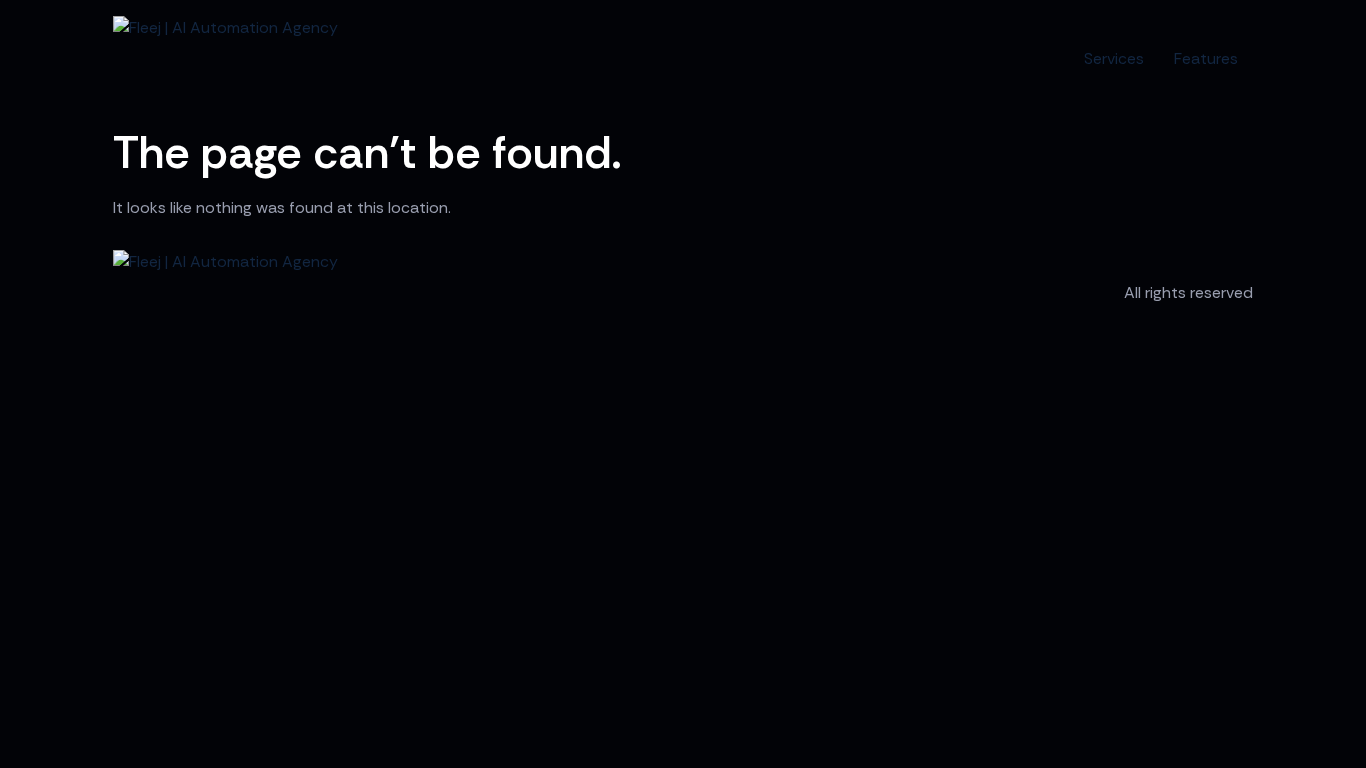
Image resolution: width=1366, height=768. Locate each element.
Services (1114, 58)
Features (1206, 58)
